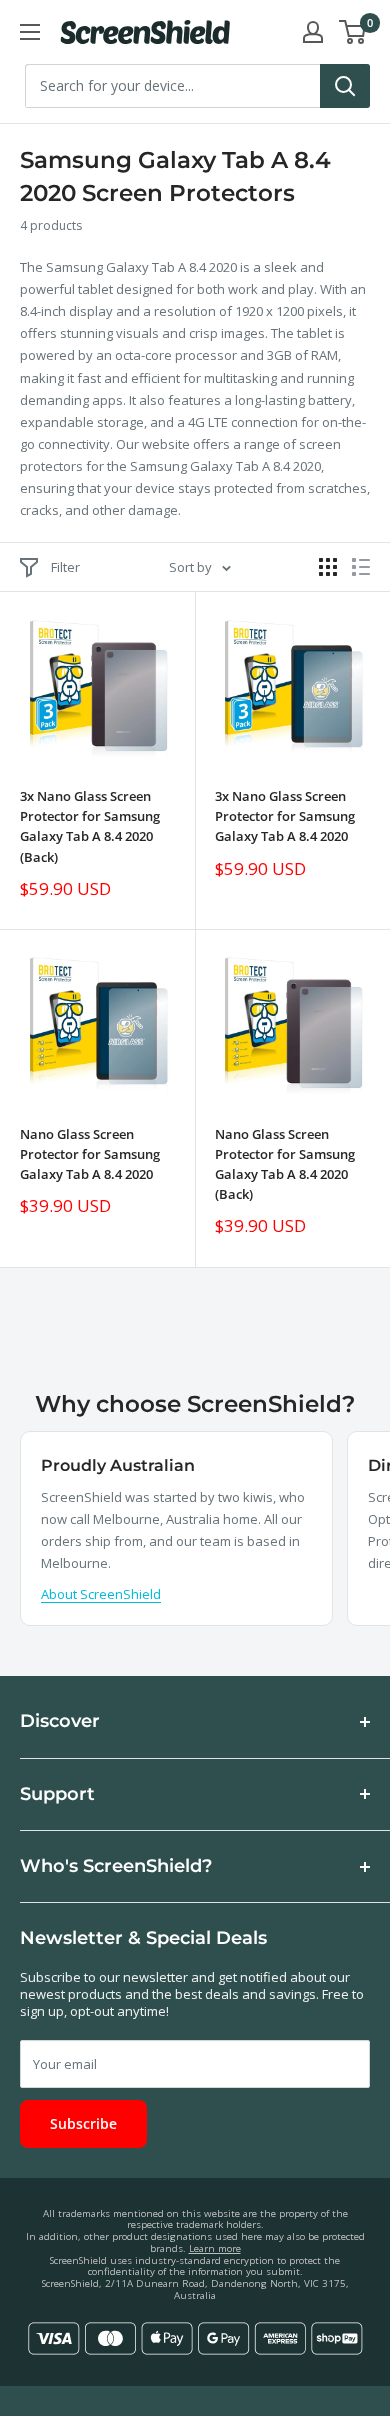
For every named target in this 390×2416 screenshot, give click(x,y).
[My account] (313, 32)
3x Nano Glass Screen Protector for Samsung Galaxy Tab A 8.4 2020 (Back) (90, 826)
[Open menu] (30, 32)
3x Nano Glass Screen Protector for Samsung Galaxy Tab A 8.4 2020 (285, 816)
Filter (65, 567)
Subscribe (83, 2123)
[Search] (345, 86)
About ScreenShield (101, 1594)
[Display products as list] (361, 567)
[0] (353, 32)
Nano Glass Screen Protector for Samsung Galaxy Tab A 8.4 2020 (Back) (285, 1164)
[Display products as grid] (328, 567)
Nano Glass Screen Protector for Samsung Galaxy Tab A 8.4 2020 (90, 1154)
